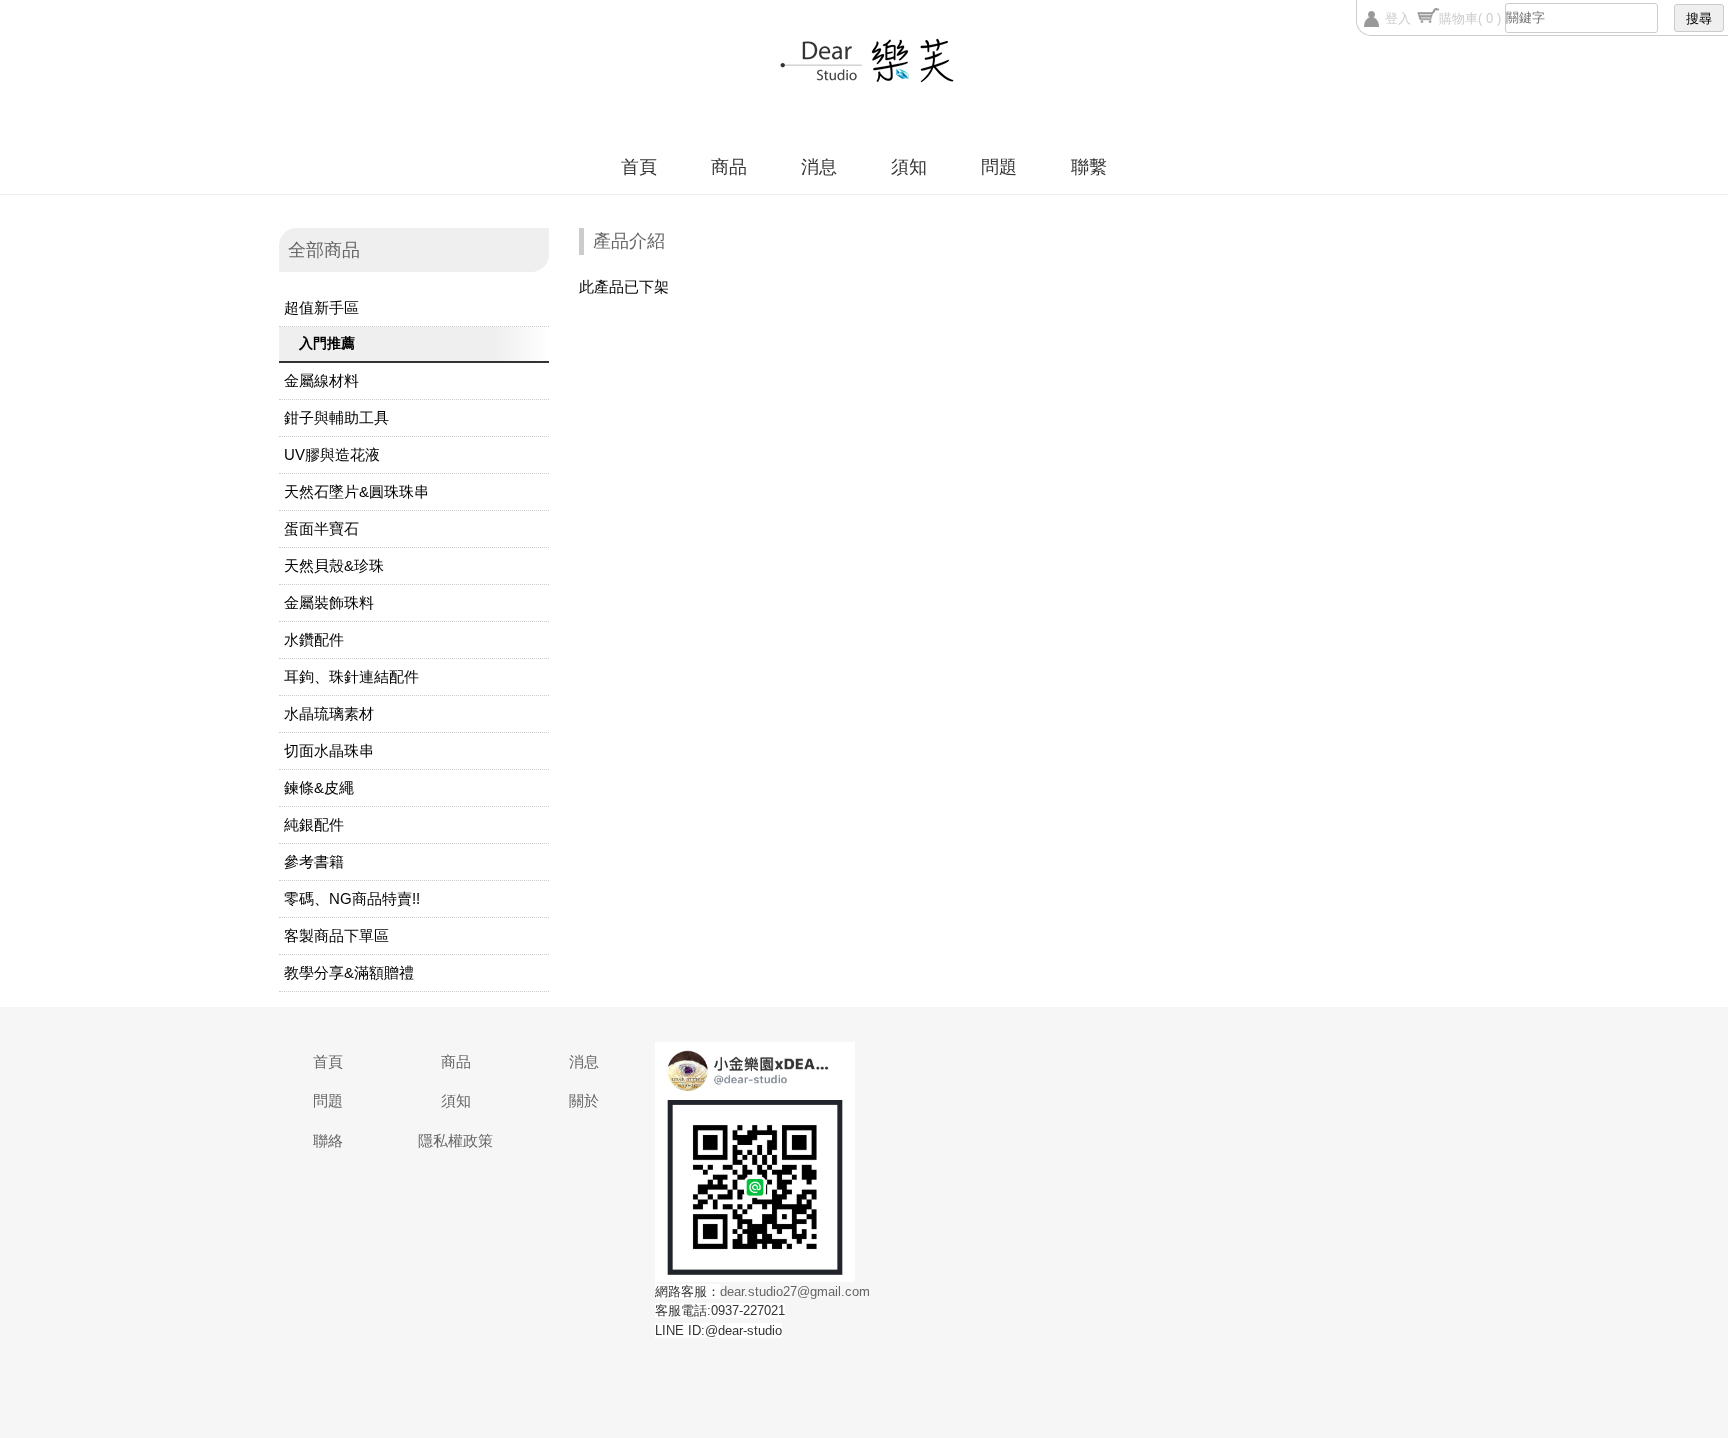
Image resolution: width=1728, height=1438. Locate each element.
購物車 (1470, 18)
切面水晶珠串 (329, 750)
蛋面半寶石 (321, 528)
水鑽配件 (314, 639)
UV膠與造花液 (332, 454)
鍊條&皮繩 (319, 787)
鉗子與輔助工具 (336, 417)
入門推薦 (327, 343)
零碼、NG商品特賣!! (352, 898)
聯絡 (328, 1140)
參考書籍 (314, 861)
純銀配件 (314, 824)
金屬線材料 (321, 380)
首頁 (639, 167)
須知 (909, 167)
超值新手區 (321, 307)
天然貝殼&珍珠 (334, 565)
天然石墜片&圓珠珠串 (356, 491)
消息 (819, 167)
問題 (999, 167)
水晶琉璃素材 (329, 713)
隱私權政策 (455, 1140)
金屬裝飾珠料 (329, 602)
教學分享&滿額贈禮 (349, 972)
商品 (729, 167)
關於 (584, 1100)
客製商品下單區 (336, 935)
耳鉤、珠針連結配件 (351, 676)
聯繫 (1089, 167)
